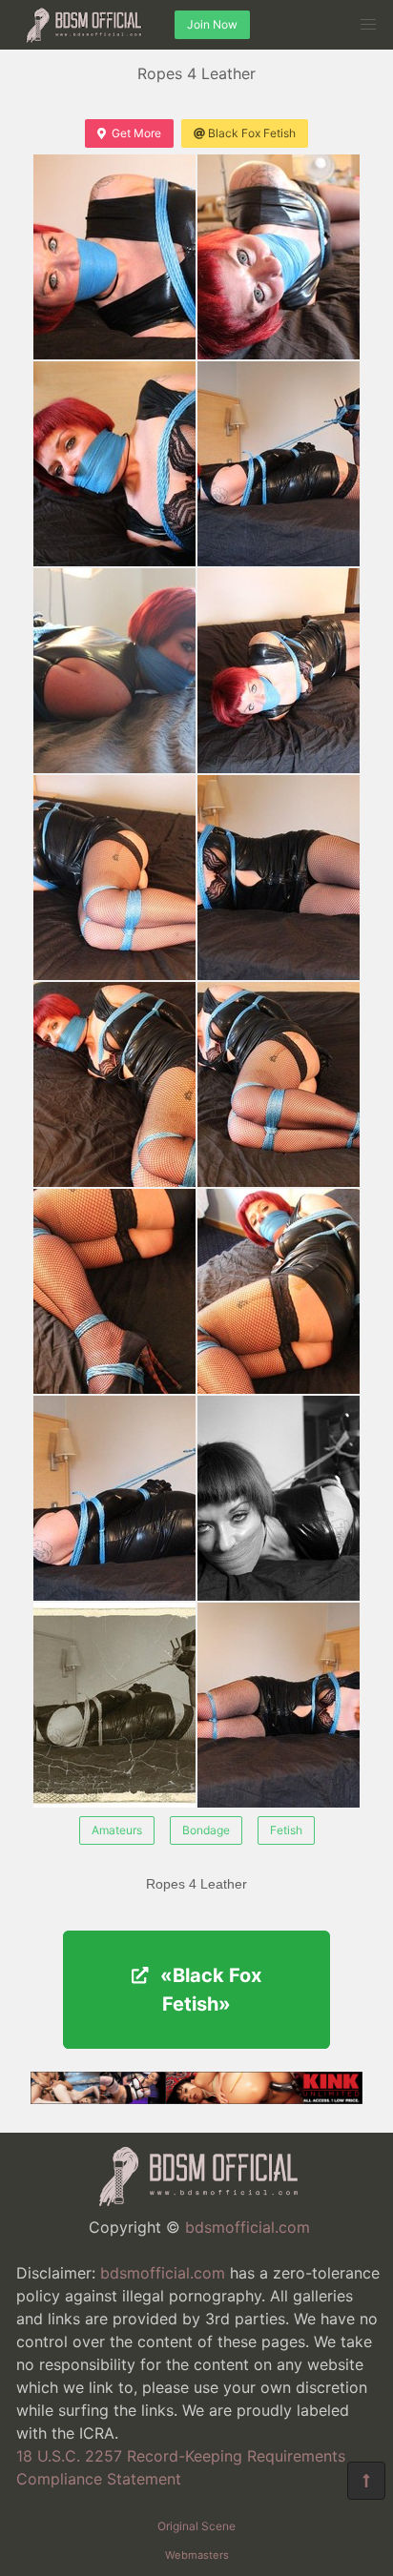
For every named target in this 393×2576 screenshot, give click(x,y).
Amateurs (117, 1830)
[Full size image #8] (114, 1084)
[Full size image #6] (114, 878)
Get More (136, 133)
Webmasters (197, 2555)
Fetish (286, 1830)
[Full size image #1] (279, 257)
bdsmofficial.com (248, 2227)
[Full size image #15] (279, 1705)
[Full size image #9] (279, 1084)
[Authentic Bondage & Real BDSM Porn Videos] (196, 2098)
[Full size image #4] (114, 671)
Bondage (206, 1830)
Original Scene (196, 2526)
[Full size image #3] (279, 464)
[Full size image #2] (114, 464)
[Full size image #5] (279, 671)
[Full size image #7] (279, 878)
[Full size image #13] (279, 1498)
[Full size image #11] (279, 1291)
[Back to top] (366, 2481)
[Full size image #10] (114, 1291)
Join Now (212, 24)
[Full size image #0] (114, 257)
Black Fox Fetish (252, 133)
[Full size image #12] (114, 1498)
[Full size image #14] (114, 1705)
